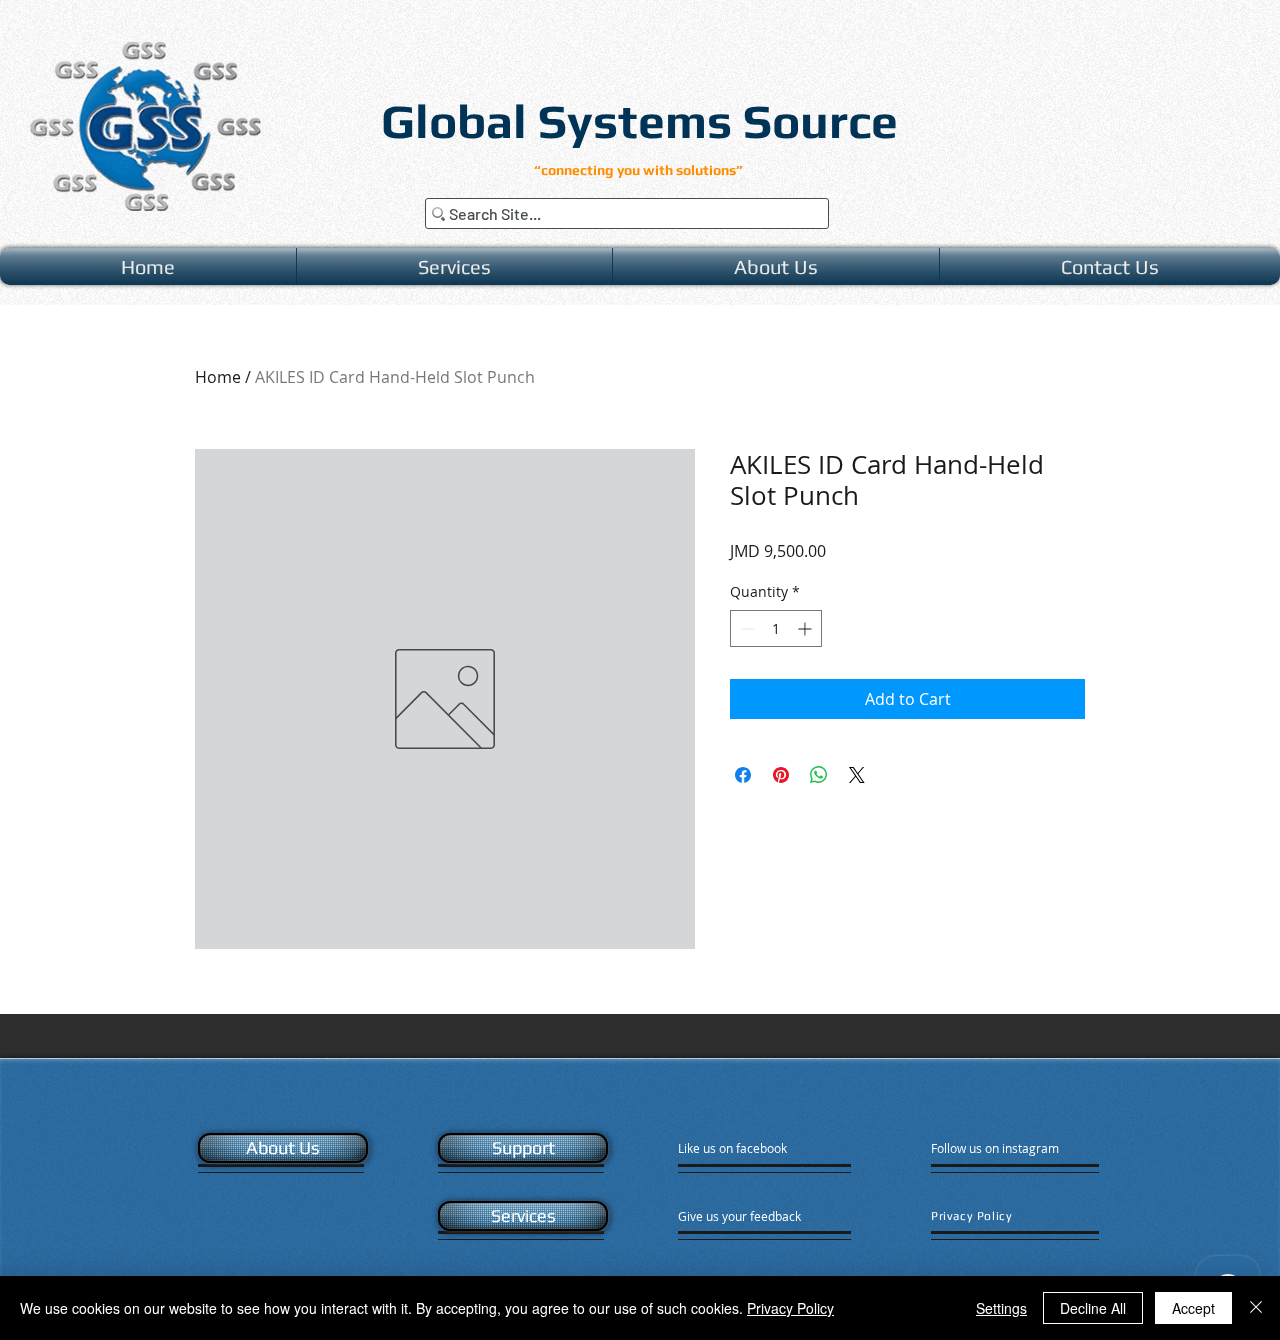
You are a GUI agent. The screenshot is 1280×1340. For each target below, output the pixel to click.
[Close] (1256, 1308)
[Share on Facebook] (743, 775)
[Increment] (806, 628)
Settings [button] (1001, 1308)
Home (218, 377)
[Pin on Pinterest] (781, 775)
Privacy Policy (790, 1308)
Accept (1193, 1308)
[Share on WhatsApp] (819, 775)
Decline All (1093, 1308)
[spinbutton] (776, 628)
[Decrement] (745, 628)
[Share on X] (857, 775)
